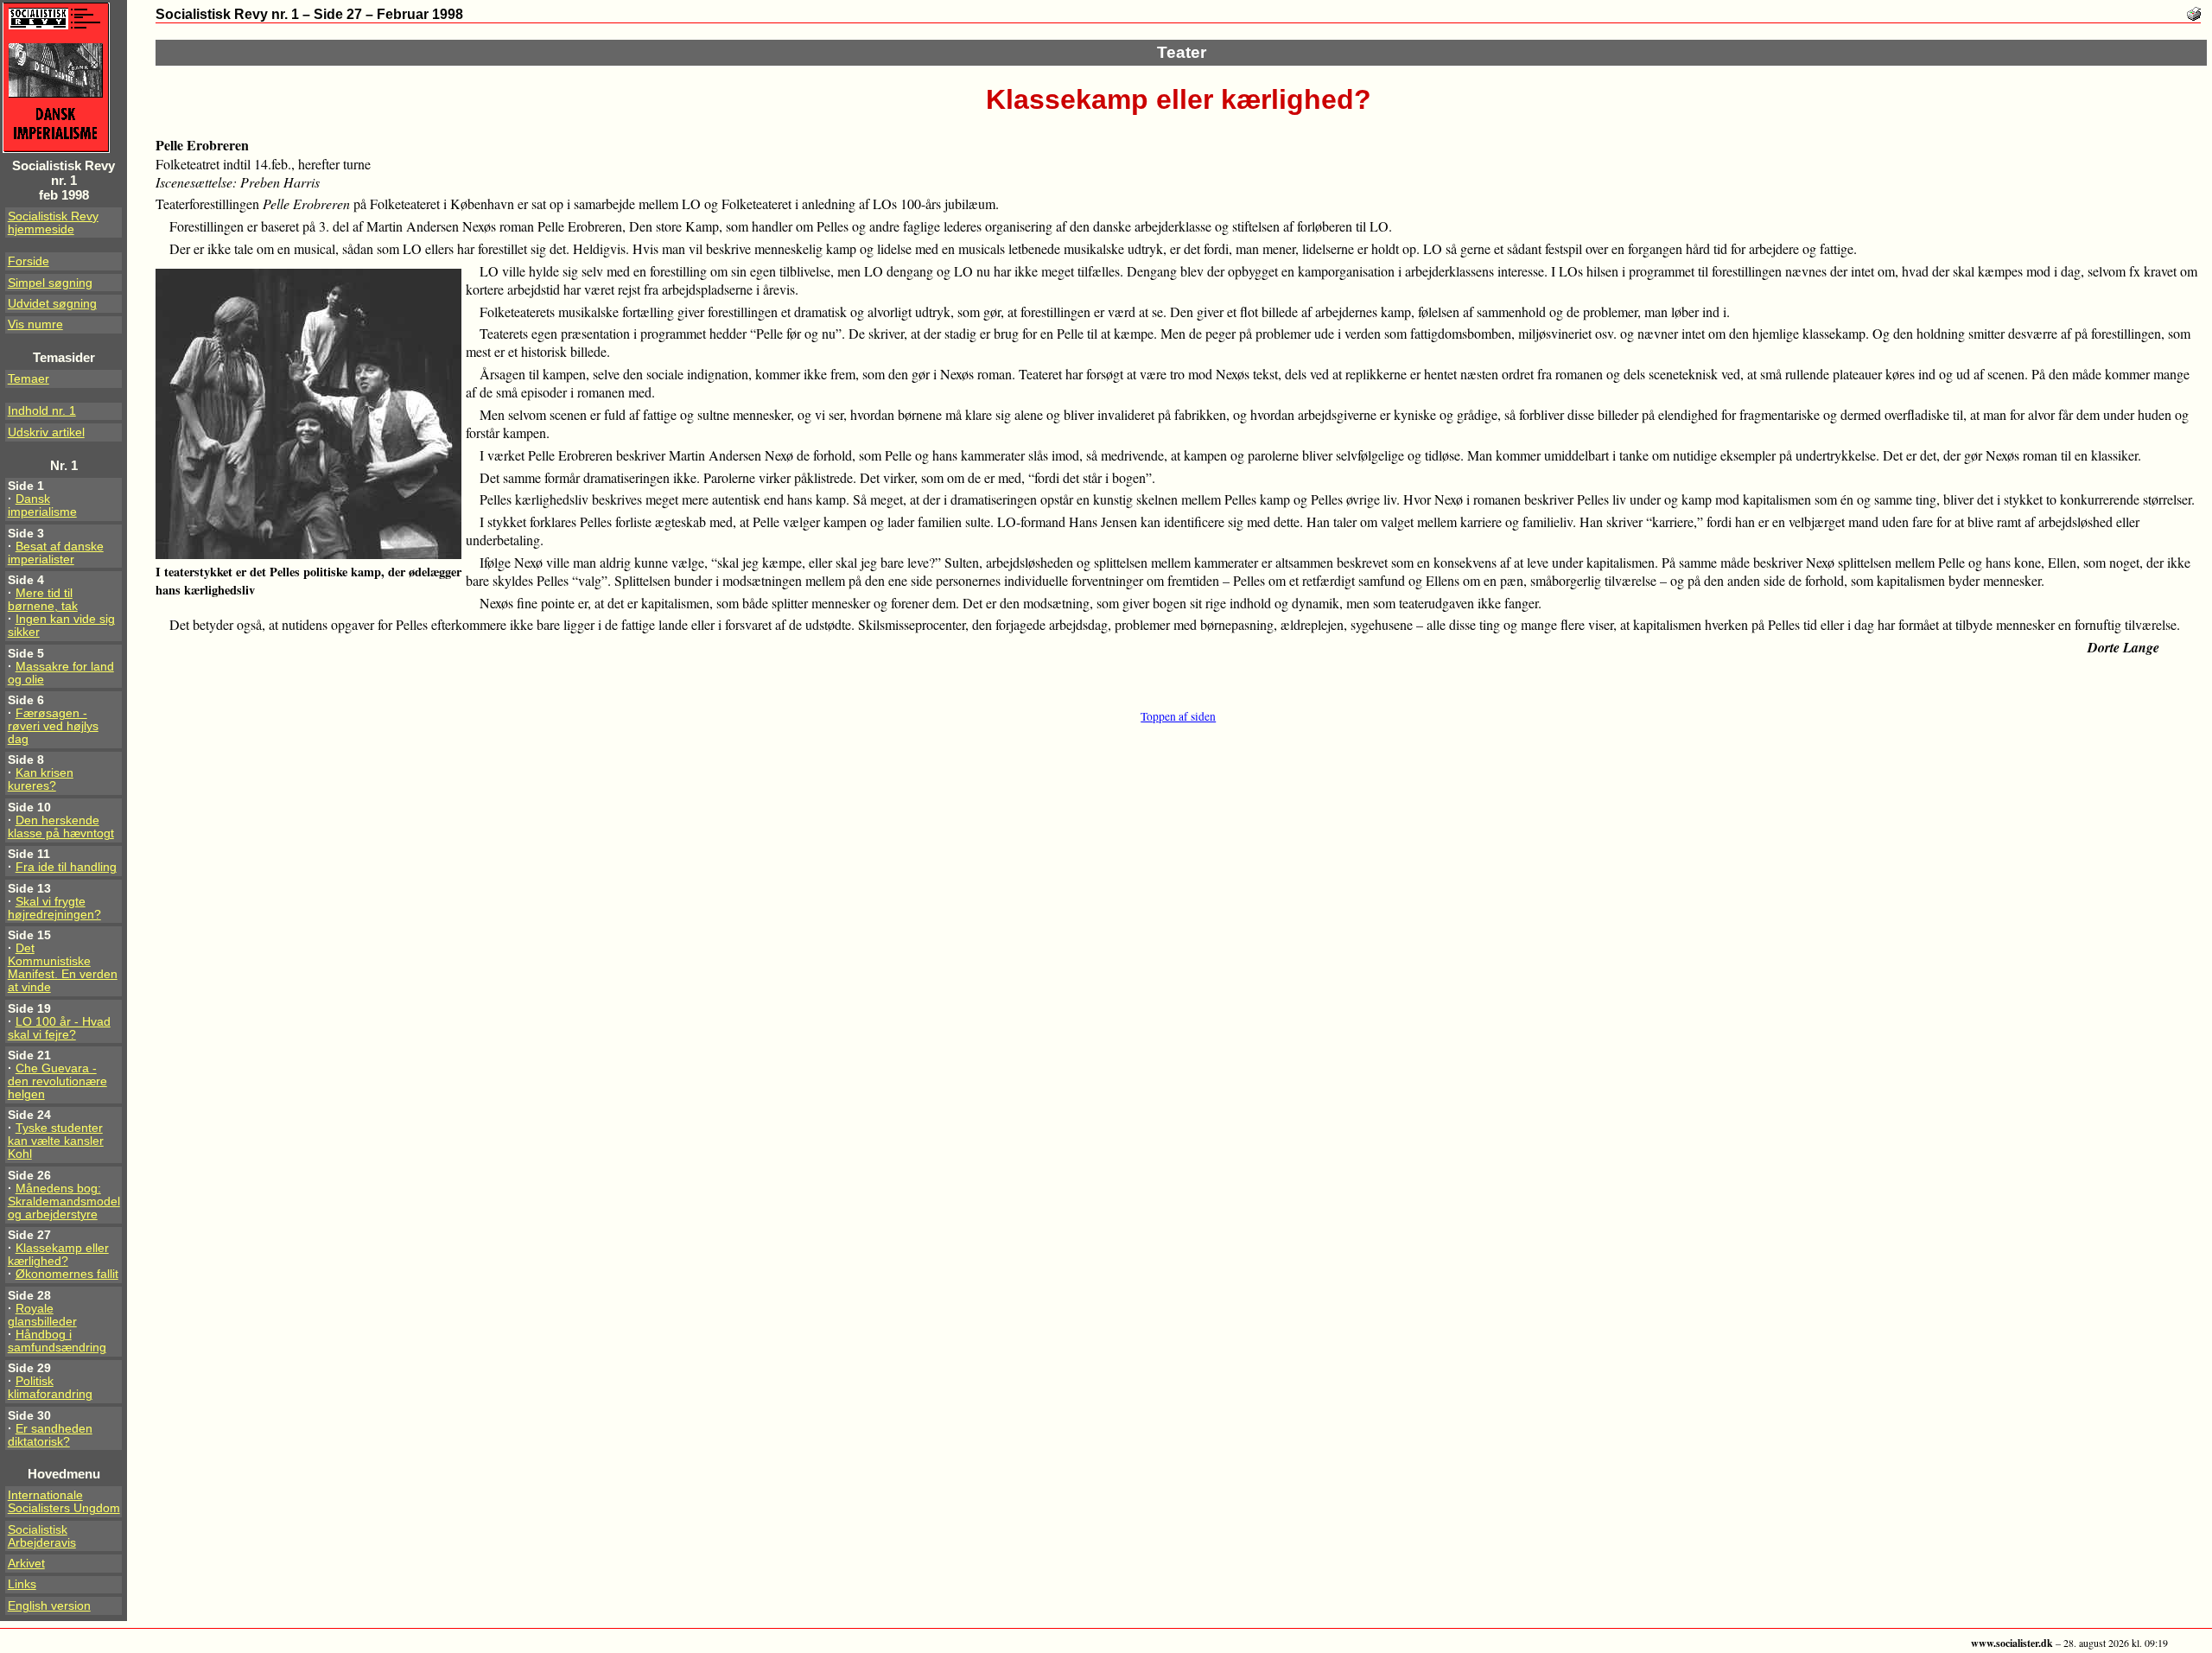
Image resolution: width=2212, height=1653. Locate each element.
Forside (29, 261)
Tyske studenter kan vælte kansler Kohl (56, 1141)
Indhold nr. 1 (42, 411)
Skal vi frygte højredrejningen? (54, 908)
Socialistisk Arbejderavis (42, 1536)
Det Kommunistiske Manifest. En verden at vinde (63, 968)
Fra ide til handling (66, 867)
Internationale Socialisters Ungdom (64, 1502)
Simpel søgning (50, 283)
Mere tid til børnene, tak (43, 600)
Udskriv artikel (46, 432)
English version (49, 1606)
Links (22, 1584)
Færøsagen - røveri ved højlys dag (53, 726)
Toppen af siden (1178, 716)
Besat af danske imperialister (56, 553)
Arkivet (26, 1564)
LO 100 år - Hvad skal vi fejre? (59, 1028)
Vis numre (35, 324)
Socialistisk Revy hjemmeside (53, 223)
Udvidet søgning (52, 304)
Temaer (29, 379)
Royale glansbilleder (42, 1315)
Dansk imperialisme (42, 505)
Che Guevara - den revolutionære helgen (57, 1081)
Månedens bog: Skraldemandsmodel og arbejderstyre (64, 1202)
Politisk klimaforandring (50, 1388)
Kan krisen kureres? (41, 779)
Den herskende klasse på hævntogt (61, 827)
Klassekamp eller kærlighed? (58, 1255)
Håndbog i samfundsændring (57, 1341)
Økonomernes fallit (67, 1274)
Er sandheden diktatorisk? (50, 1435)
